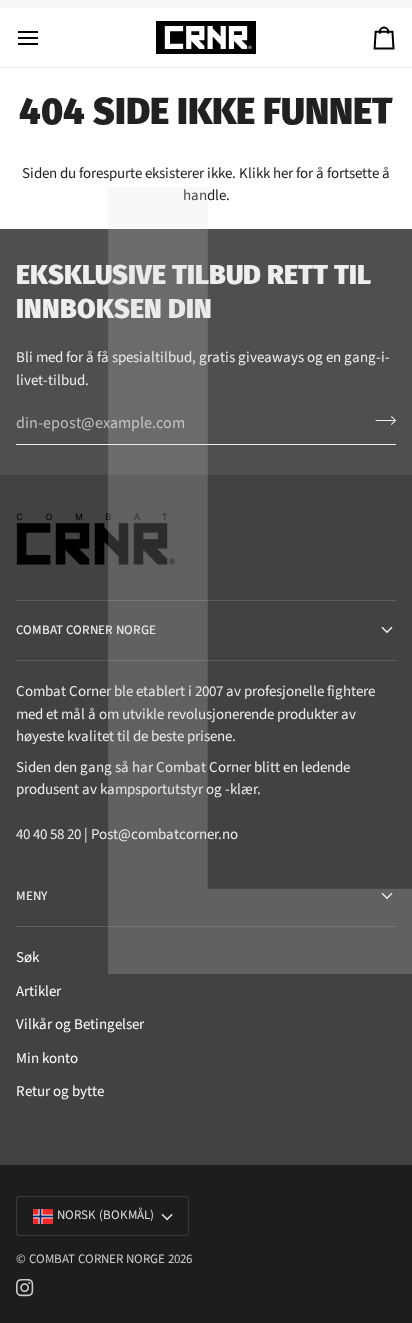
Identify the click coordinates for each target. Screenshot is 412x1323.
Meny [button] (31, 896)
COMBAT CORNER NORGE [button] (86, 630)
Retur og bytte (60, 1091)
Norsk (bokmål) (105, 1215)
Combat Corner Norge (97, 1259)
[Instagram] (25, 1288)
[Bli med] (379, 420)
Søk (27, 957)
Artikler (38, 991)
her (283, 173)
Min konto (47, 1058)
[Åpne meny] (46, 37)
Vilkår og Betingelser (80, 1024)
